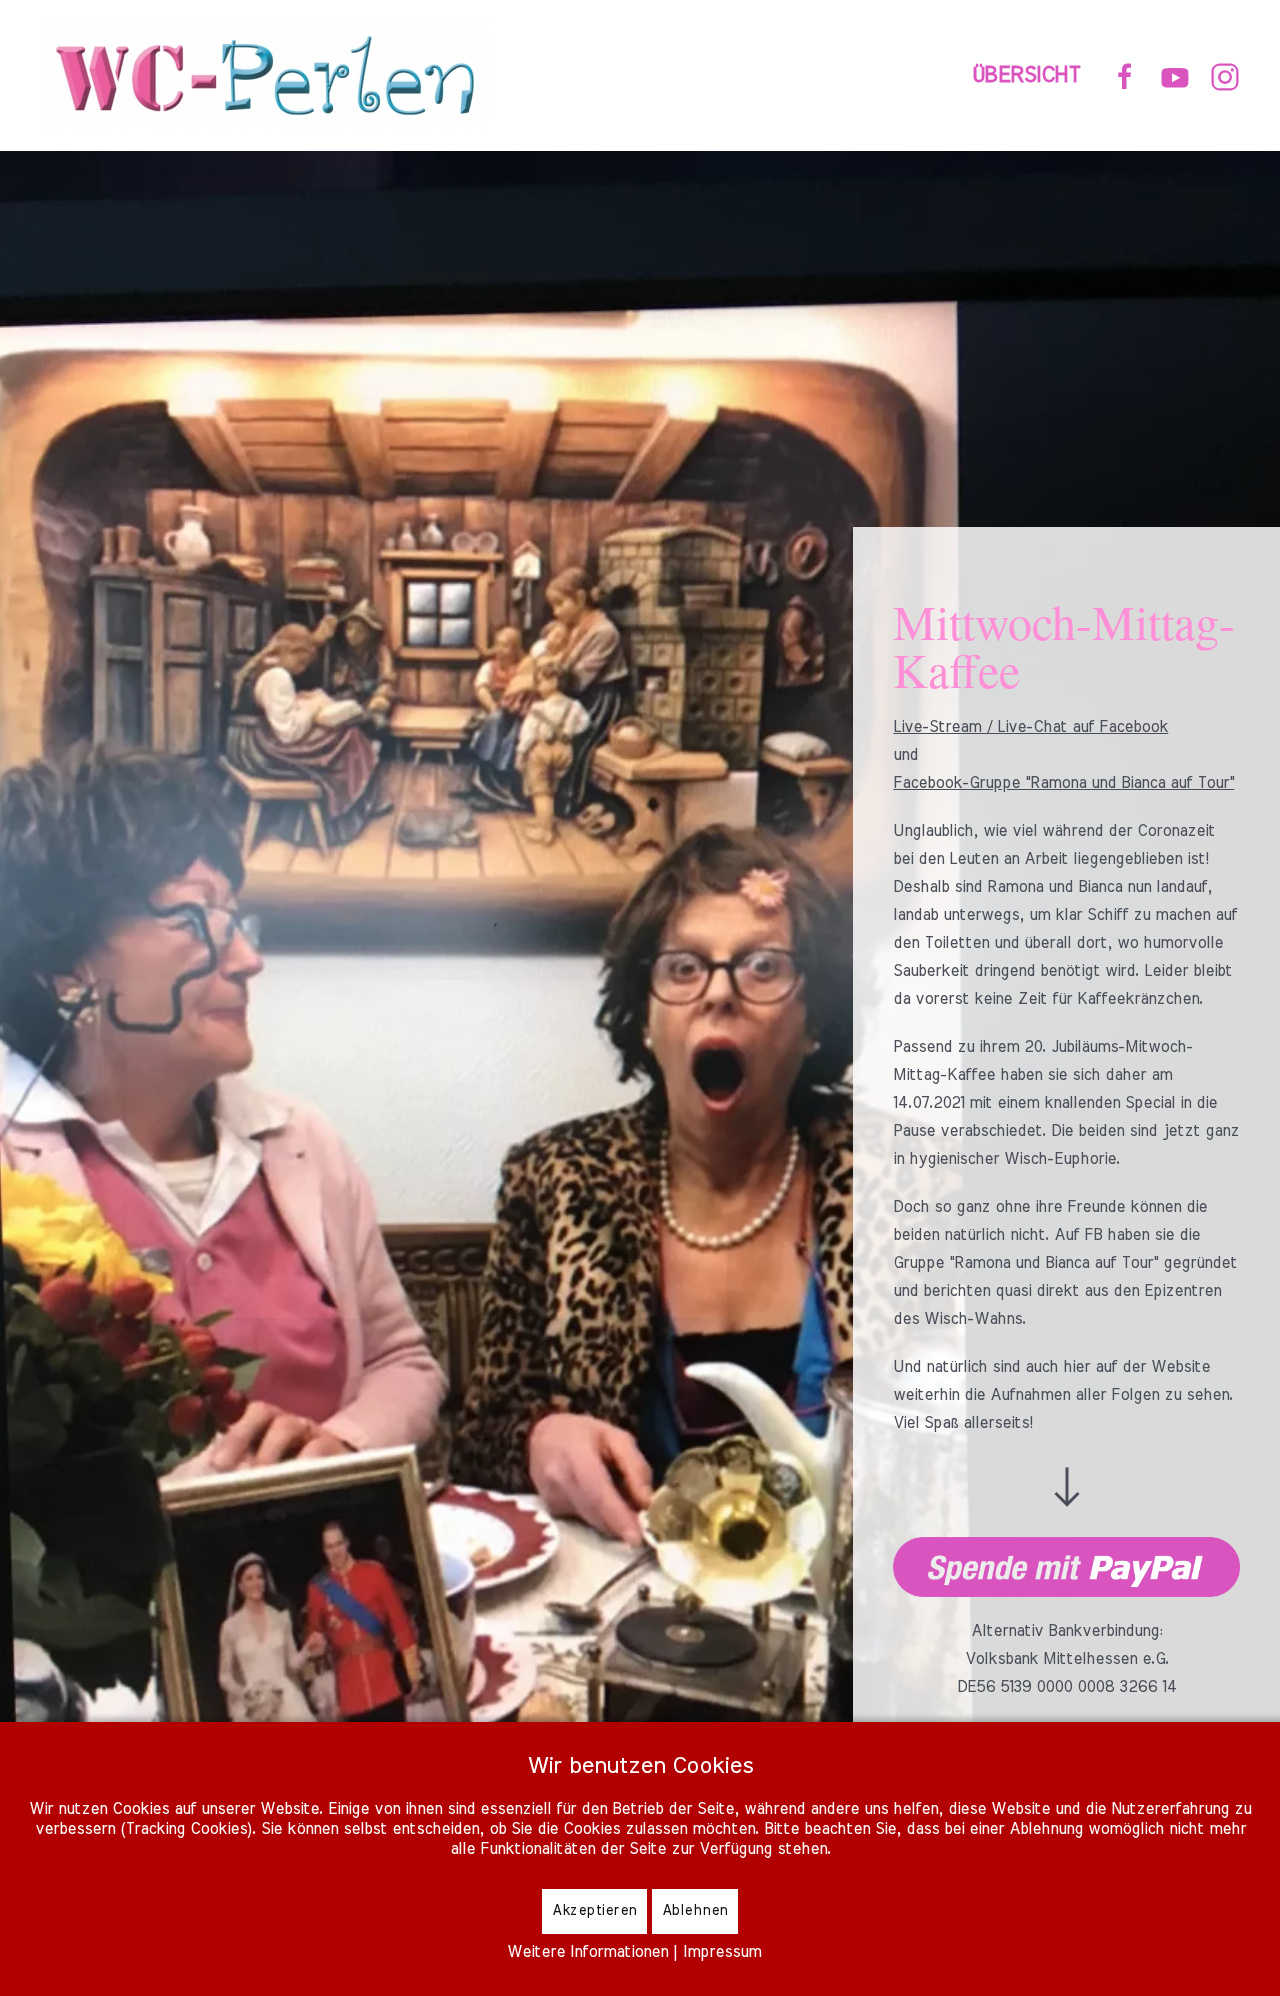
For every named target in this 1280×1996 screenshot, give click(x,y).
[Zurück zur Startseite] (269, 75)
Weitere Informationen (587, 1952)
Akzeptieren (594, 1911)
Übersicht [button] (1026, 75)
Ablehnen (695, 1911)
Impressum (722, 1952)
